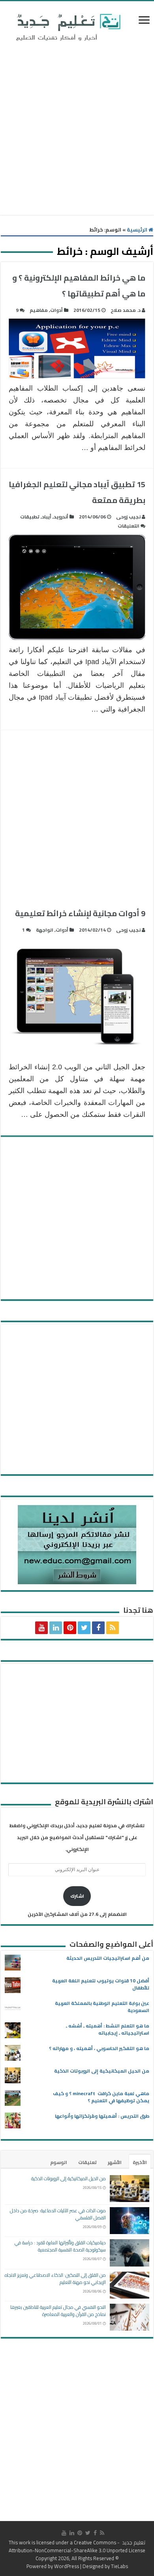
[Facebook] (98, 1628)
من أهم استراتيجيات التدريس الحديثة (108, 1958)
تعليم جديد (133, 2542)
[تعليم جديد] (67, 27)
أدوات (56, 310)
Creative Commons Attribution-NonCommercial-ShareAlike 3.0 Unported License (77, 2546)
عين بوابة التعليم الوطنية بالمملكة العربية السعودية (102, 2007)
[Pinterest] (70, 1628)
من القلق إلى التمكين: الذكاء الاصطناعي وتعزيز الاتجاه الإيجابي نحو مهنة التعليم (55, 2279)
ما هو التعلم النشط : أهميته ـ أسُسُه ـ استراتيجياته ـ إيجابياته (108, 2029)
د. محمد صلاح (126, 310)
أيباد (47, 517)
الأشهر (115, 2162)
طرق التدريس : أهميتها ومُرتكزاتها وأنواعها (102, 2116)
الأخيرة (140, 2162)
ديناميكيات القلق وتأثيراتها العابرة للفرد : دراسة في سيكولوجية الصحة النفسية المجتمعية (60, 2246)
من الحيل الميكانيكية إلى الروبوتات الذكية (102, 2071)
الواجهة (45, 930)
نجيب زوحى (128, 517)
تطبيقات (30, 517)
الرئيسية (138, 230)
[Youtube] (41, 1628)
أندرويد (61, 517)
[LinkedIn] (56, 1628)
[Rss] (113, 1628)
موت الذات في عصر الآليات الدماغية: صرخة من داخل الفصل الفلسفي (58, 2214)
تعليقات (87, 2162)
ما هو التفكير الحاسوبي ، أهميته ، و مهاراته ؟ (99, 2048)
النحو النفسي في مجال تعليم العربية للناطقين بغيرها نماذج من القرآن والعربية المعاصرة (58, 2311)
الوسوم (59, 2162)
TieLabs (119, 2566)
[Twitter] (84, 1628)
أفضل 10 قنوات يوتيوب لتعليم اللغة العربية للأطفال (101, 1984)
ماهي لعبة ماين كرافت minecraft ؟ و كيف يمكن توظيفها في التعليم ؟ (101, 2097)
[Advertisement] (77, 130)
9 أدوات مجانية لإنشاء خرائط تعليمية (80, 913)
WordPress (67, 2566)
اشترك (77, 1896)
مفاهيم (39, 310)
